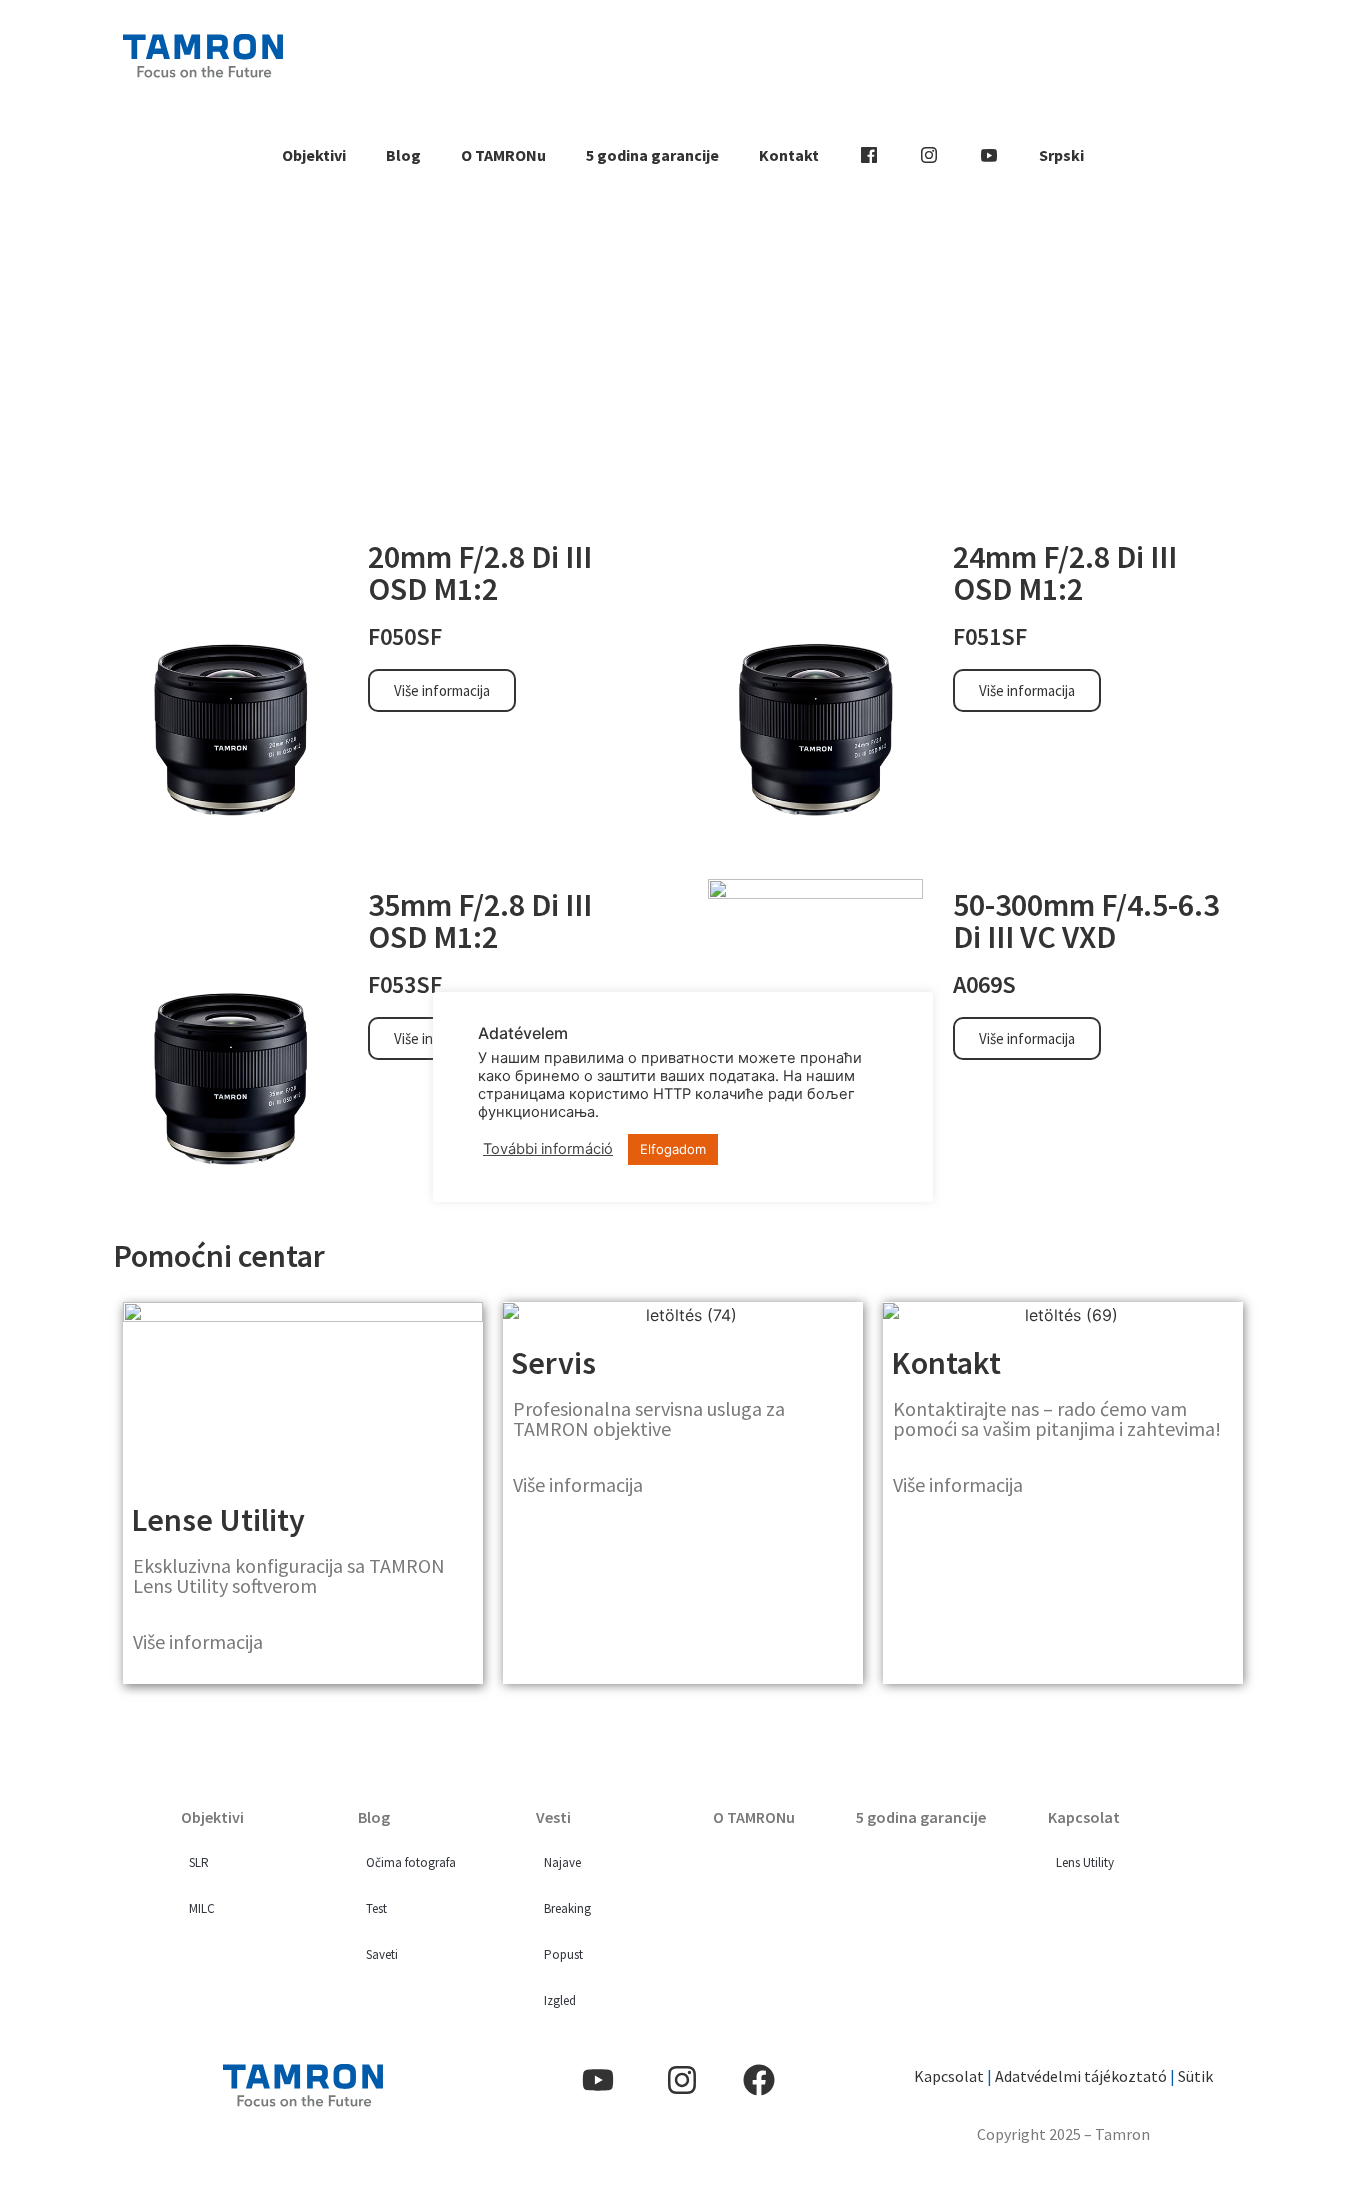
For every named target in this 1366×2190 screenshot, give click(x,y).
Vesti (553, 1817)
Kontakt (789, 155)
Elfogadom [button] (673, 1149)
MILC (202, 1908)
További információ (548, 1149)
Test (376, 1908)
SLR (199, 1862)
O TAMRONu (503, 155)
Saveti (382, 1954)
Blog (403, 155)
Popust (563, 1954)
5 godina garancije (652, 155)
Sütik (1194, 2076)
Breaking (567, 1908)
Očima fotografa (411, 1862)
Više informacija (198, 1641)
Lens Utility (1085, 1862)
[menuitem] (1061, 155)
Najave (562, 1862)
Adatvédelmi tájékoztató (1081, 2076)
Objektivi (314, 155)
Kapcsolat (1084, 1817)
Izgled (560, 2000)
